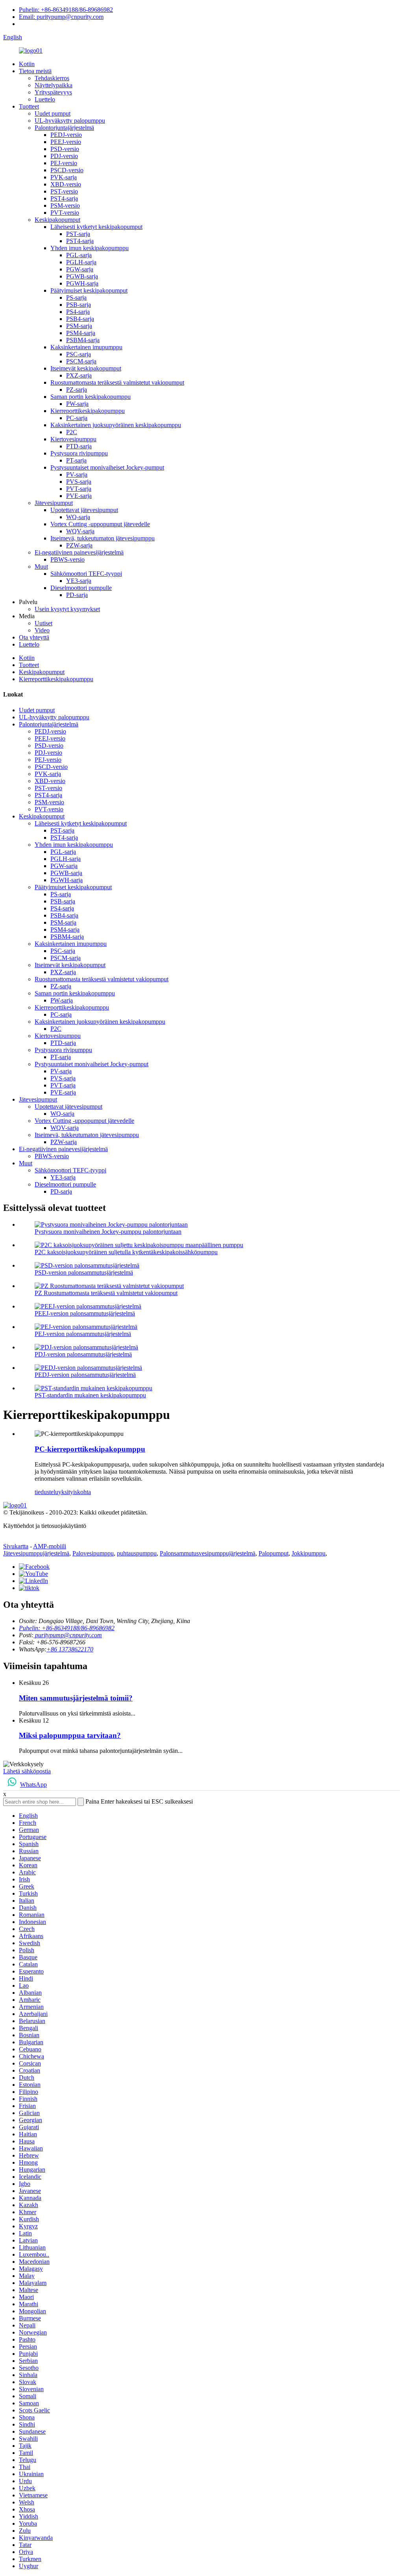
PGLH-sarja (81, 262)
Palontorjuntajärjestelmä (64, 128)
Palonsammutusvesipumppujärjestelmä (208, 1553)
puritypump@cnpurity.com (68, 1635)
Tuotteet (29, 106)
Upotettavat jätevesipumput (84, 510)
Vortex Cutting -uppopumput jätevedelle (100, 524)
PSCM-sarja (81, 361)
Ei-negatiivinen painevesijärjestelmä (79, 552)
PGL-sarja (79, 255)
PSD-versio (65, 149)
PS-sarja (76, 298)
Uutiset (43, 623)
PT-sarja (76, 460)
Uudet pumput (53, 113)
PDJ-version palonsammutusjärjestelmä (83, 1354)
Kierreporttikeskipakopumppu (88, 411)
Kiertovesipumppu (73, 439)
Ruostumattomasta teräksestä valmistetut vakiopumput (117, 382)
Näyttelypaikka (54, 85)
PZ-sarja (77, 390)
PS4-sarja (78, 312)
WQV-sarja (80, 531)
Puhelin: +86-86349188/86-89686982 (66, 10)
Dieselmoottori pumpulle (81, 588)
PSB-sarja (79, 305)
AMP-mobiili (50, 1546)
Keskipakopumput (57, 220)
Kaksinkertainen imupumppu (86, 347)
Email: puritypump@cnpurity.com (61, 17)
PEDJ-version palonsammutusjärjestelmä (85, 1375)
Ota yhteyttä (34, 637)
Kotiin (27, 64)
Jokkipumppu (309, 1553)
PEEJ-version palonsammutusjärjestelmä (85, 1313)
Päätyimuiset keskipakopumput (89, 290)
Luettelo (45, 99)
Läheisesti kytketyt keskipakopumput (96, 227)
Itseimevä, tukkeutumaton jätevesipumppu (103, 538)
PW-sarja (77, 404)
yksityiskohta (75, 1492)
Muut (41, 567)
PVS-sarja (79, 482)
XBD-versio (66, 184)
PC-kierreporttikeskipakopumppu (90, 1449)
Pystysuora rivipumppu (79, 453)
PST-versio (64, 191)
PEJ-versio (64, 163)
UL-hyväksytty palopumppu (70, 121)
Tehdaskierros (52, 78)
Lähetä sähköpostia (27, 1771)
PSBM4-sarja (83, 340)
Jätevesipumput (54, 503)
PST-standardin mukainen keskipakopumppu (90, 1395)
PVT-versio (65, 213)
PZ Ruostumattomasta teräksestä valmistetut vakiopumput (106, 1293)
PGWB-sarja (82, 276)
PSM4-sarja (81, 333)
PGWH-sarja (82, 283)
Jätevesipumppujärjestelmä (36, 1553)
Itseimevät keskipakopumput (86, 368)
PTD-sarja (79, 446)
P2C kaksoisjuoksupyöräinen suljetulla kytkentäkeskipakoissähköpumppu (126, 1252)
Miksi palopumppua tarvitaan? (70, 1735)
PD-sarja (77, 595)
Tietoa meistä (35, 71)
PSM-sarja (79, 326)
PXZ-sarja (79, 375)
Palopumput (274, 1553)
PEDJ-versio (66, 135)
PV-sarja (77, 474)
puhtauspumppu (137, 1553)
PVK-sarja (64, 177)
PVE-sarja (79, 496)
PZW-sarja (79, 545)
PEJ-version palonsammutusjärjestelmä (83, 1334)
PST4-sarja (64, 198)
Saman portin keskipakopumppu (91, 397)
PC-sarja (77, 418)
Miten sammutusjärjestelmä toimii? (76, 1698)
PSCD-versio (67, 170)
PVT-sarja (79, 489)
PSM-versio (65, 205)
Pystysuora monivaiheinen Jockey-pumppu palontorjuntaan (108, 1232)
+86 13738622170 (70, 1649)
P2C (72, 432)
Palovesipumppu (93, 1553)
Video (42, 630)
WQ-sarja (78, 517)
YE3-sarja (79, 581)
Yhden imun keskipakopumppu (90, 248)
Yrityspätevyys (53, 92)
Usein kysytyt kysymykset (67, 609)
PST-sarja (78, 234)
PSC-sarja (79, 354)
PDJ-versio (64, 156)
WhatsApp (33, 1785)
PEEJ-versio (66, 142)
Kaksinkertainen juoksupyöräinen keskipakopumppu (116, 425)
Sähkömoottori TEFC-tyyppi (86, 574)
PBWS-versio (67, 559)
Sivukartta (16, 1546)
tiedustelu (46, 1492)
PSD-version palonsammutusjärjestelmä (84, 1272)
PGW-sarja (80, 269)
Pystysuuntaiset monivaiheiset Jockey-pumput (107, 467)
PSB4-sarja (80, 319)
